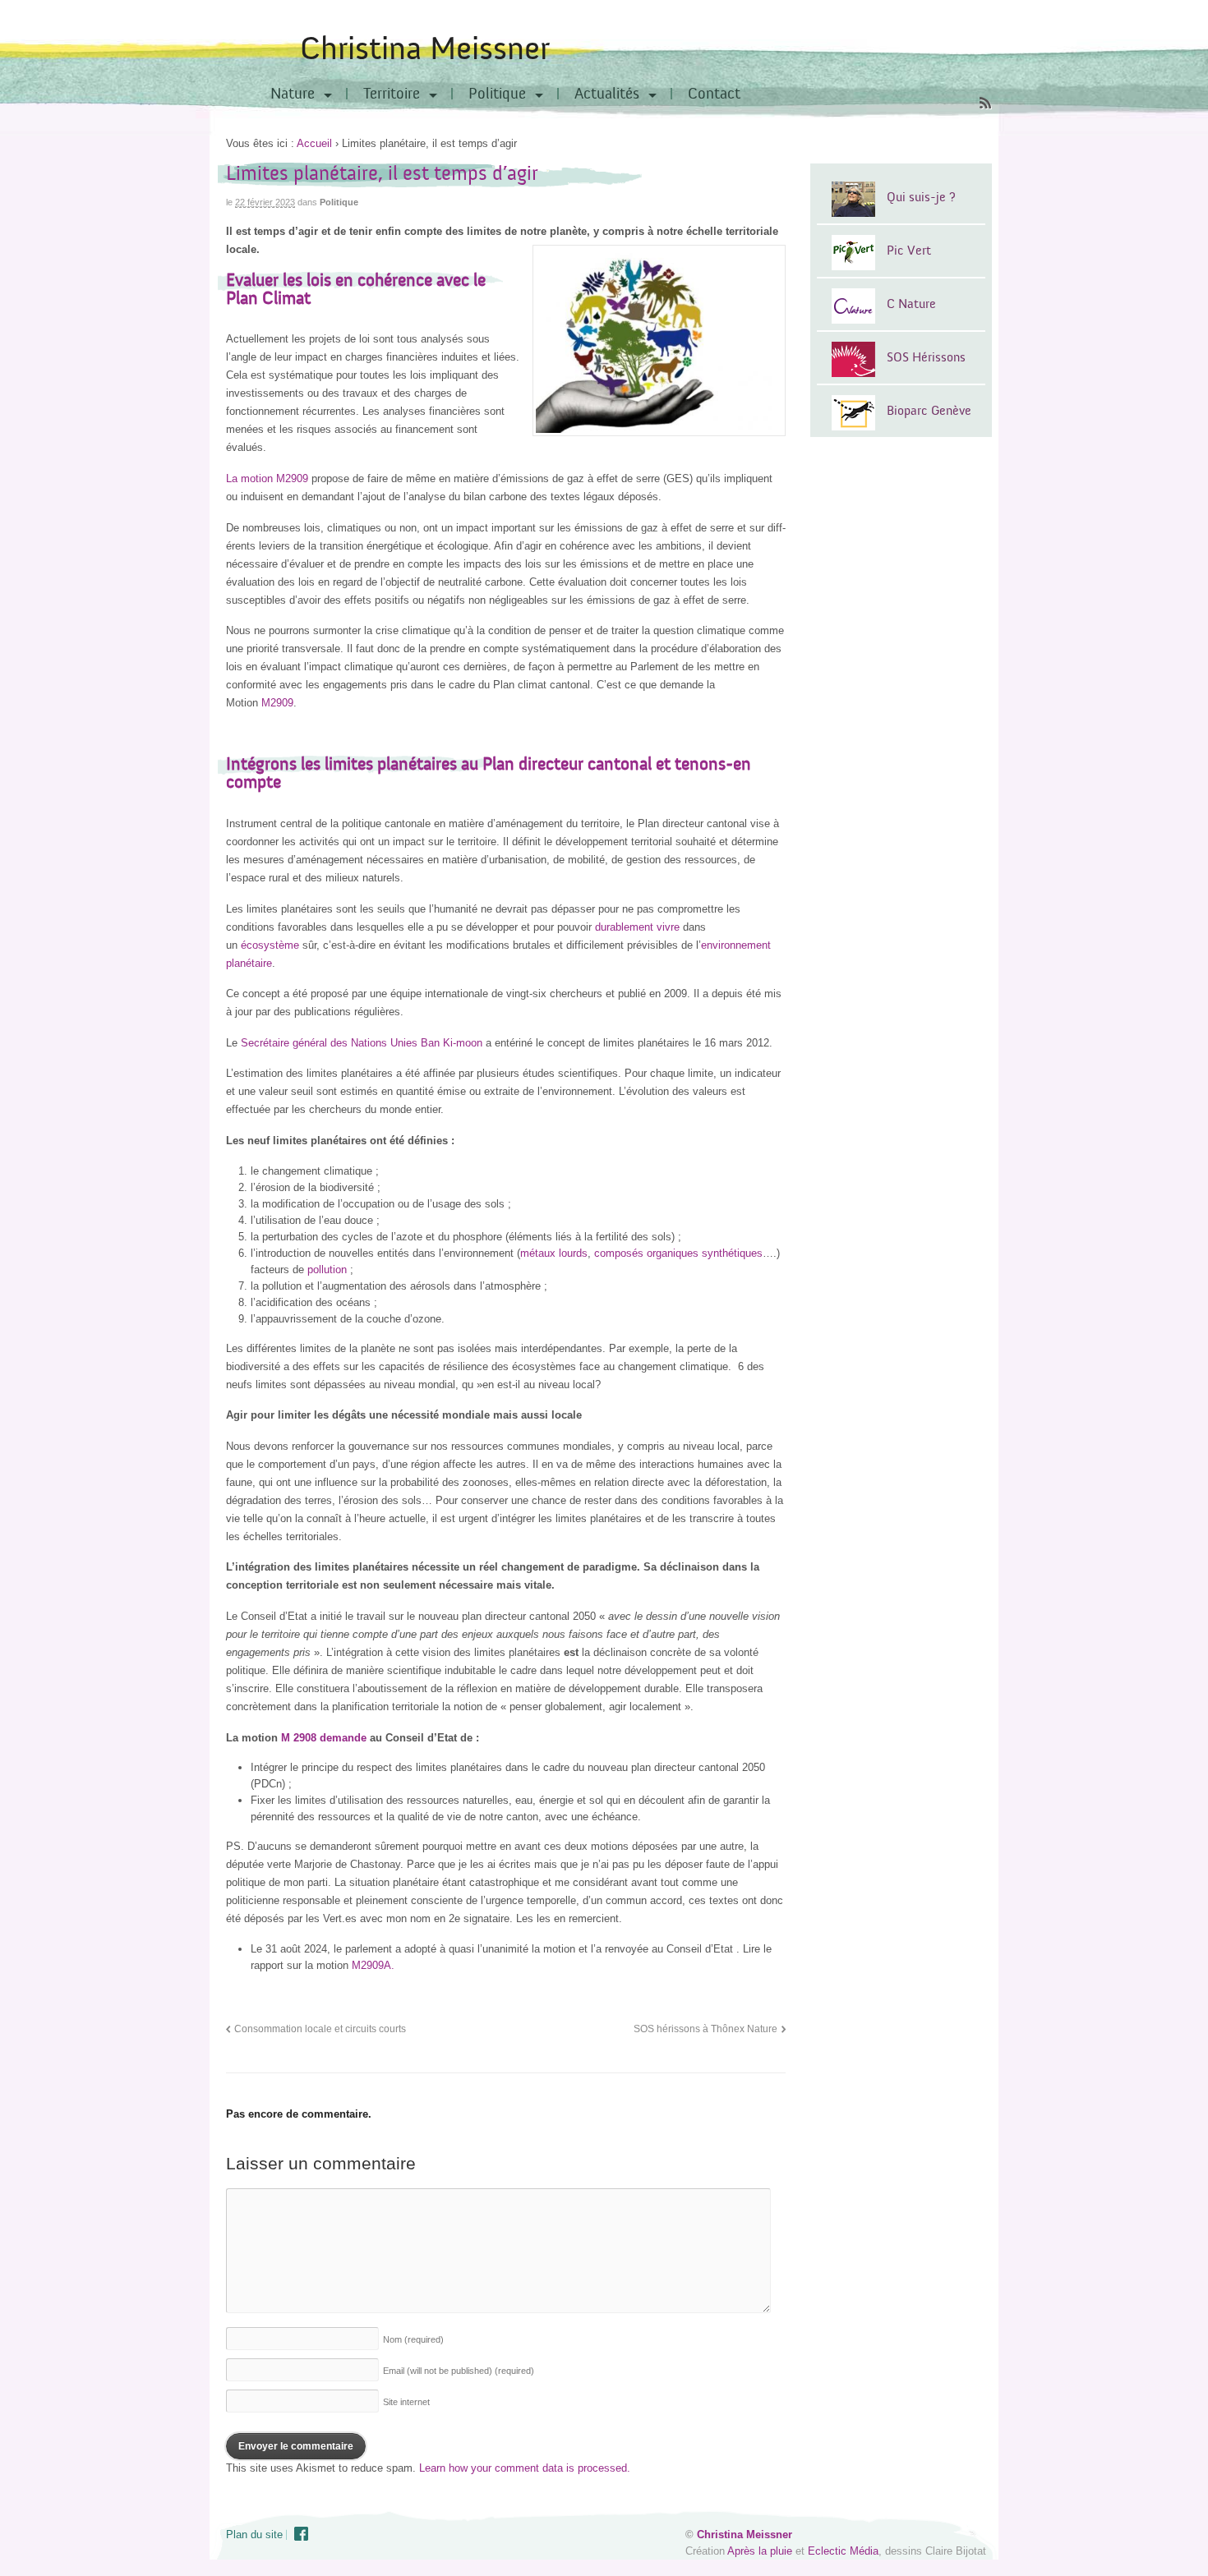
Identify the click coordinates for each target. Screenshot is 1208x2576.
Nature (293, 94)
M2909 (276, 703)
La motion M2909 (267, 478)
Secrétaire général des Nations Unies (329, 1043)
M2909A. (373, 1965)
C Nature (911, 304)
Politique (497, 94)
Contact (714, 94)
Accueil (314, 143)
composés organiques (648, 1253)
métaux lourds (554, 1253)
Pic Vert (909, 251)
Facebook (302, 2534)
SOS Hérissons (926, 357)
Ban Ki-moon (452, 1043)
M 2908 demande (324, 1738)
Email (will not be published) (459, 2371)
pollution (327, 1270)
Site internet (406, 2402)
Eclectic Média (843, 2551)
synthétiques (732, 1253)
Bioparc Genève (929, 411)
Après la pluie (760, 2551)
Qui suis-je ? (921, 197)
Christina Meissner (425, 49)
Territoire (392, 94)
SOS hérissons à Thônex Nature (705, 2029)
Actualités (607, 94)
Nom (413, 2339)
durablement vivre (637, 927)
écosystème (270, 945)
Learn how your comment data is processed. (525, 2468)
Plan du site (254, 2535)
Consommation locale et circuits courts (320, 2029)
